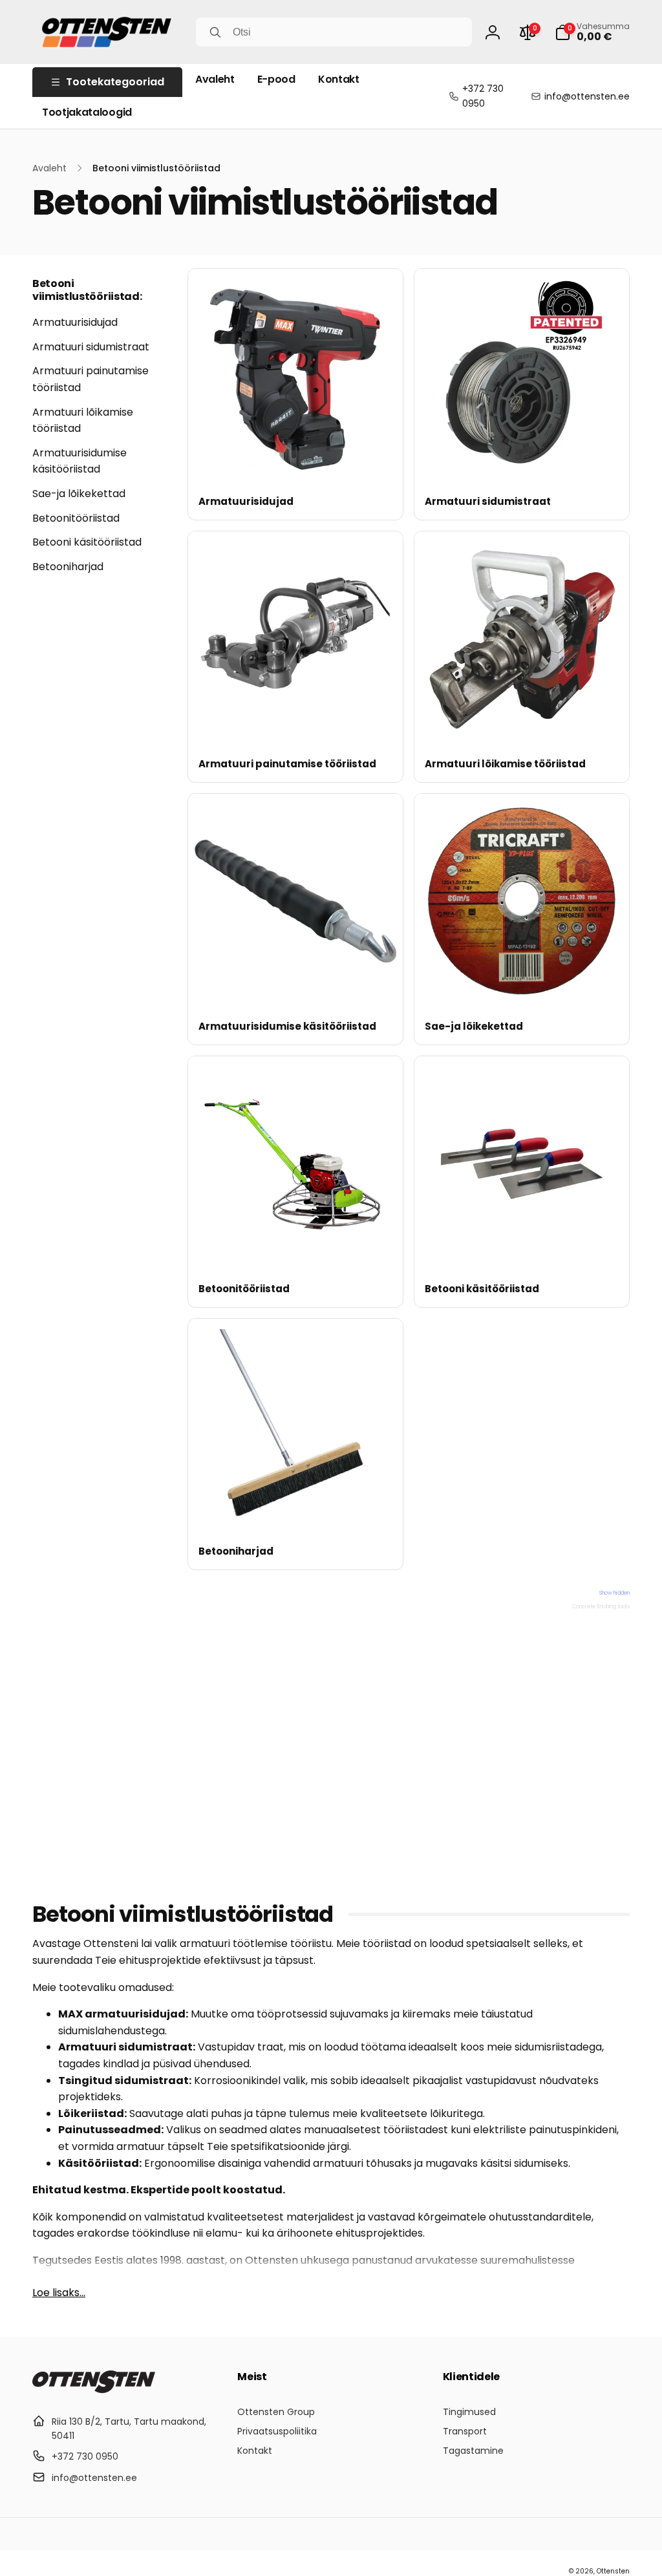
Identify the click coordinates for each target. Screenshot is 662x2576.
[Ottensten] (94, 2390)
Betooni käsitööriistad (87, 542)
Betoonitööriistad (76, 518)
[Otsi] (215, 32)
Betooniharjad (68, 567)
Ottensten (613, 2571)
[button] (592, 32)
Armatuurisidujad (75, 322)
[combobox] (334, 32)
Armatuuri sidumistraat (91, 347)
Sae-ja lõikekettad (79, 494)
